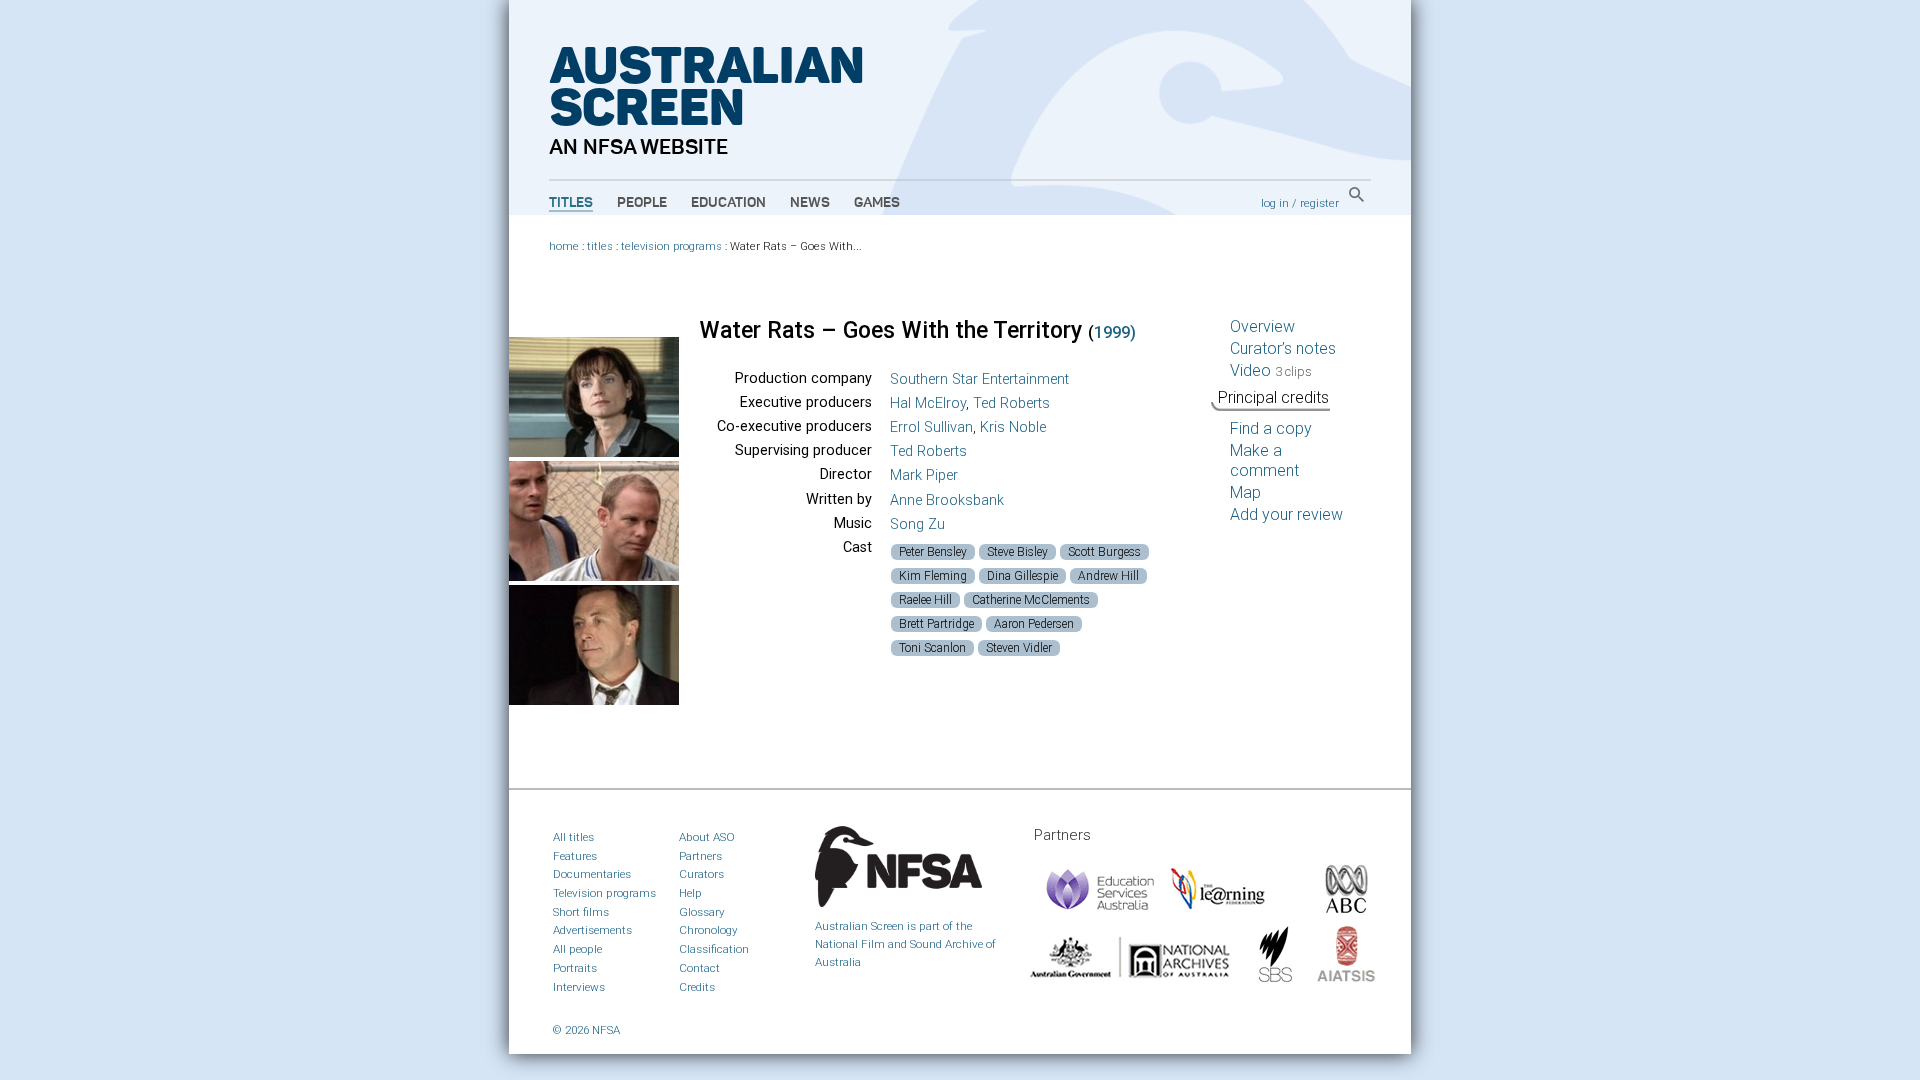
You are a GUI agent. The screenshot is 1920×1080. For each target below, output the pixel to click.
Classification (714, 949)
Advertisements (592, 930)
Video (1271, 370)
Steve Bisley (1017, 552)
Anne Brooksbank (947, 500)
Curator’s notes (1283, 348)
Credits (697, 987)
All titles (573, 837)
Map (1245, 492)
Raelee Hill (925, 600)
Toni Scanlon (932, 648)
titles (600, 246)
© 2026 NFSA (586, 1030)
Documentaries (592, 874)
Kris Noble (1013, 427)
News (810, 203)
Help (690, 893)
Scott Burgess (1104, 552)
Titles (571, 203)
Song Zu (917, 524)
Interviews (579, 987)
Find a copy (1271, 428)
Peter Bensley (933, 552)
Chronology (708, 930)
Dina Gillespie (1022, 576)
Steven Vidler (1019, 648)
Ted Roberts (1011, 403)
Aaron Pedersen (1034, 624)
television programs (671, 246)
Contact (699, 968)
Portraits (575, 968)
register (1319, 203)
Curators (701, 874)
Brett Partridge (936, 624)
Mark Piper (924, 475)
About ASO (707, 837)
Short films (581, 912)
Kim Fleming (933, 576)
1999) (1115, 332)
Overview (1262, 326)
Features (575, 856)
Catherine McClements (1031, 600)
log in (1275, 203)
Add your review (1286, 514)
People (642, 203)
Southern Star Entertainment (979, 379)
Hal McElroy (928, 403)
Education (728, 203)
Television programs (604, 893)
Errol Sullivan (931, 427)
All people (577, 949)
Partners (700, 856)
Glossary (702, 912)
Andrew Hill (1108, 576)
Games (877, 203)
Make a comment (1264, 460)
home (564, 246)
